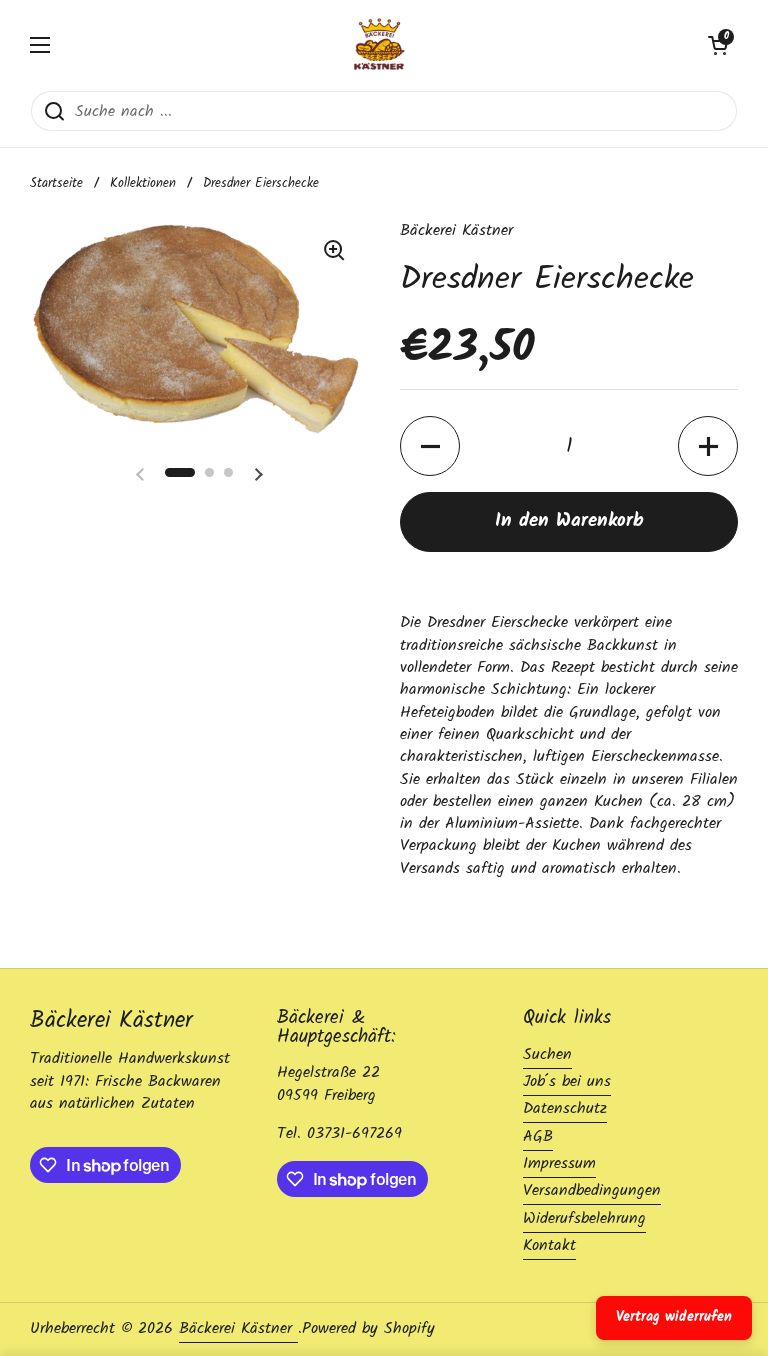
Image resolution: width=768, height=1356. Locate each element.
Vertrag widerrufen (674, 1317)
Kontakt (549, 1245)
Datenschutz (565, 1108)
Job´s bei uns (567, 1081)
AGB (538, 1136)
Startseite (56, 183)
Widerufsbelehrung (584, 1218)
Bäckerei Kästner (238, 1328)
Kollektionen (143, 183)
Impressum (559, 1163)
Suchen (547, 1054)
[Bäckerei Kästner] (379, 45)
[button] (718, 45)
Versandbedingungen (592, 1190)
